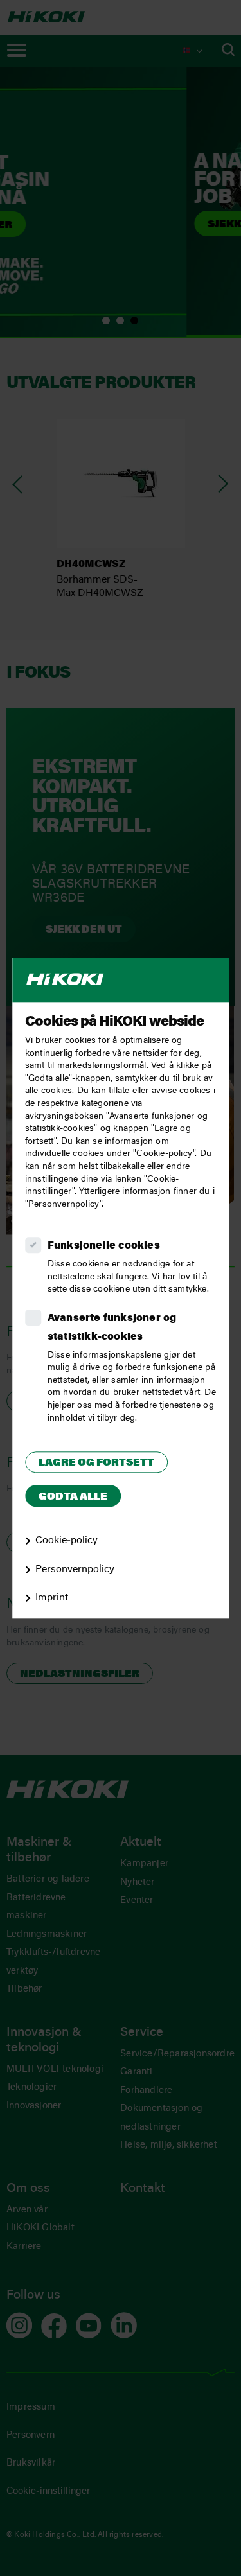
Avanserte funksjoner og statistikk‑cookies (112, 1328)
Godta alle (73, 1497)
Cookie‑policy (67, 1541)
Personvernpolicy (75, 1570)
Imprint (52, 1599)
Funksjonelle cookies (104, 1247)
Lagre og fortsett (96, 1463)
